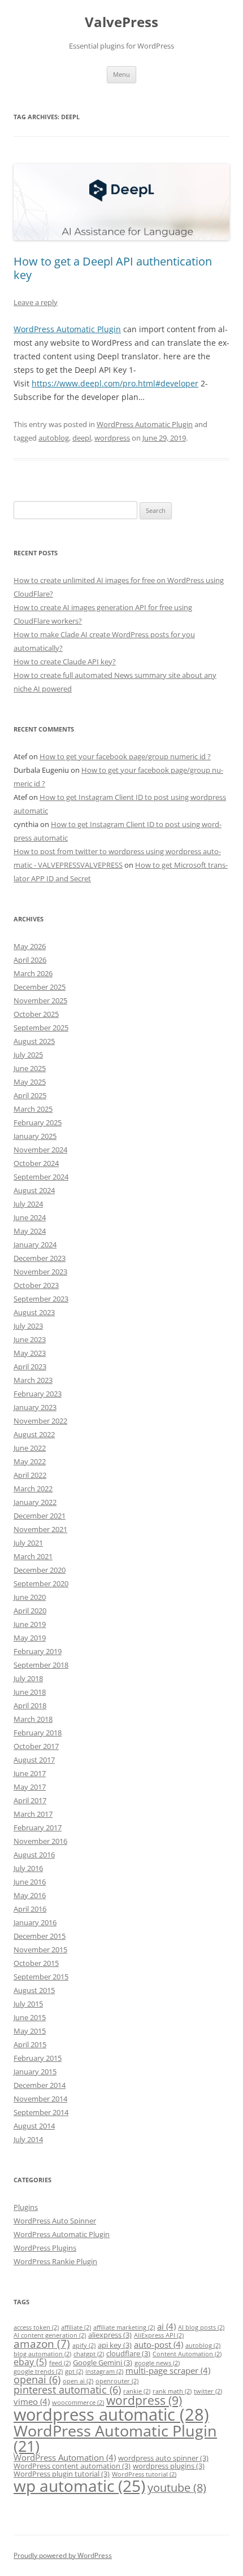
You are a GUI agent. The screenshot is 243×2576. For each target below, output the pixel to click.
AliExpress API (159, 2335)
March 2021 (33, 1556)
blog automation (42, 2354)
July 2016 (28, 1868)
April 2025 (30, 1095)
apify (84, 2346)
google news (157, 2363)
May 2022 (30, 1461)
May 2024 (30, 1231)
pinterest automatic (67, 2390)
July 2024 (28, 1204)
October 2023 (36, 1285)
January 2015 (35, 2072)
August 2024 (34, 1190)
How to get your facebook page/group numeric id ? (125, 756)
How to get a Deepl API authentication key (113, 268)
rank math (172, 2391)
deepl (82, 438)
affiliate (76, 2327)
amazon (42, 2344)
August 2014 (34, 2126)
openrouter (117, 2381)
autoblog (54, 438)
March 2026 (33, 973)
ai (166, 2326)
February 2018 (38, 1733)
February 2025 (38, 1122)
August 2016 (34, 1855)
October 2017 (36, 1746)
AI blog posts (201, 2327)
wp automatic (79, 2486)
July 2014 (28, 2139)
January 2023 (35, 1407)
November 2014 (40, 2099)
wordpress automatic (111, 2414)
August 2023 (34, 1312)
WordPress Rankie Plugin (55, 2261)
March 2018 (33, 1719)
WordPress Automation (65, 2457)
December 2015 (40, 1936)
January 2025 (35, 1136)
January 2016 (35, 1922)
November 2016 (40, 1841)
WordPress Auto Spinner (55, 2221)
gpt (74, 2372)
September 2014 (41, 2112)
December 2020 (40, 1570)
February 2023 (38, 1394)
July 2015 (28, 2004)
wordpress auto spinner (163, 2458)
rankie (137, 2391)
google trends (38, 2372)
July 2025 (28, 1055)
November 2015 (40, 1950)
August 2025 (34, 1041)
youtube (177, 2488)
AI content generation (50, 2335)
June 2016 (30, 1882)
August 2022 (34, 1434)
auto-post (159, 2344)
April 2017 (30, 1800)
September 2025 (41, 1028)
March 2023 (33, 1380)
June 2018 (30, 1692)
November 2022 (40, 1421)
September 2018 (41, 1665)
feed (60, 2363)
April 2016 (30, 1909)
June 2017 (30, 1773)
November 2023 (40, 1272)
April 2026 (30, 960)
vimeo (32, 2401)
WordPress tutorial (144, 2474)
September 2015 (41, 1977)
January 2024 (35, 1245)
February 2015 (38, 2058)
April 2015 (30, 2044)
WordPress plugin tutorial (62, 2474)
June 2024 (30, 1217)
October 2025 (36, 1014)
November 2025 (40, 1000)
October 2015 (36, 1963)
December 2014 (40, 2085)
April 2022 (30, 1475)
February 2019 (38, 1651)
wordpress (112, 438)
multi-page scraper (168, 2370)
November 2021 (40, 1529)
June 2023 (30, 1339)
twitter (208, 2391)
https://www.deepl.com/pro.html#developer (115, 383)
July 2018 (28, 1678)
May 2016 (30, 1895)
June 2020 (30, 1597)
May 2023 (30, 1353)
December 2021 (40, 1516)
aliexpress (110, 2335)
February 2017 (38, 1827)
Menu (121, 74)
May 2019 (30, 1638)
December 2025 (40, 987)
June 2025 (30, 1068)
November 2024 (40, 1150)
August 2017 (34, 1760)
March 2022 (33, 1489)
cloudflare (128, 2353)
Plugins (26, 2207)
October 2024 (36, 1163)
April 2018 (30, 1705)
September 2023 (41, 1299)
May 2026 (30, 946)
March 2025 (33, 1109)
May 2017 (30, 1787)
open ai (78, 2381)
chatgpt (89, 2354)
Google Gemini (103, 2362)
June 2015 (30, 2017)
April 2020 (30, 1611)
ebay (30, 2362)
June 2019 (30, 1624)
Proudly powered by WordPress (63, 2555)
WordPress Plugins (45, 2248)
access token (36, 2327)
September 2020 (41, 1583)
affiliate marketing (124, 2327)
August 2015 (34, 1990)
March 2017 (33, 1814)
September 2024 (41, 1177)
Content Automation (187, 2354)
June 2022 (30, 1448)
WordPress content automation (72, 2466)
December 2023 (40, 1258)
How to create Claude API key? (65, 662)
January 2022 (35, 1502)
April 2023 (30, 1367)
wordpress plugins (169, 2466)
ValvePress (121, 22)
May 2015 (30, 2031)
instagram (104, 2372)
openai (37, 2379)
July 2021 (28, 1543)
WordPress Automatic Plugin (67, 329)
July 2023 (28, 1326)
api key (115, 2345)
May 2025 (30, 1082)
